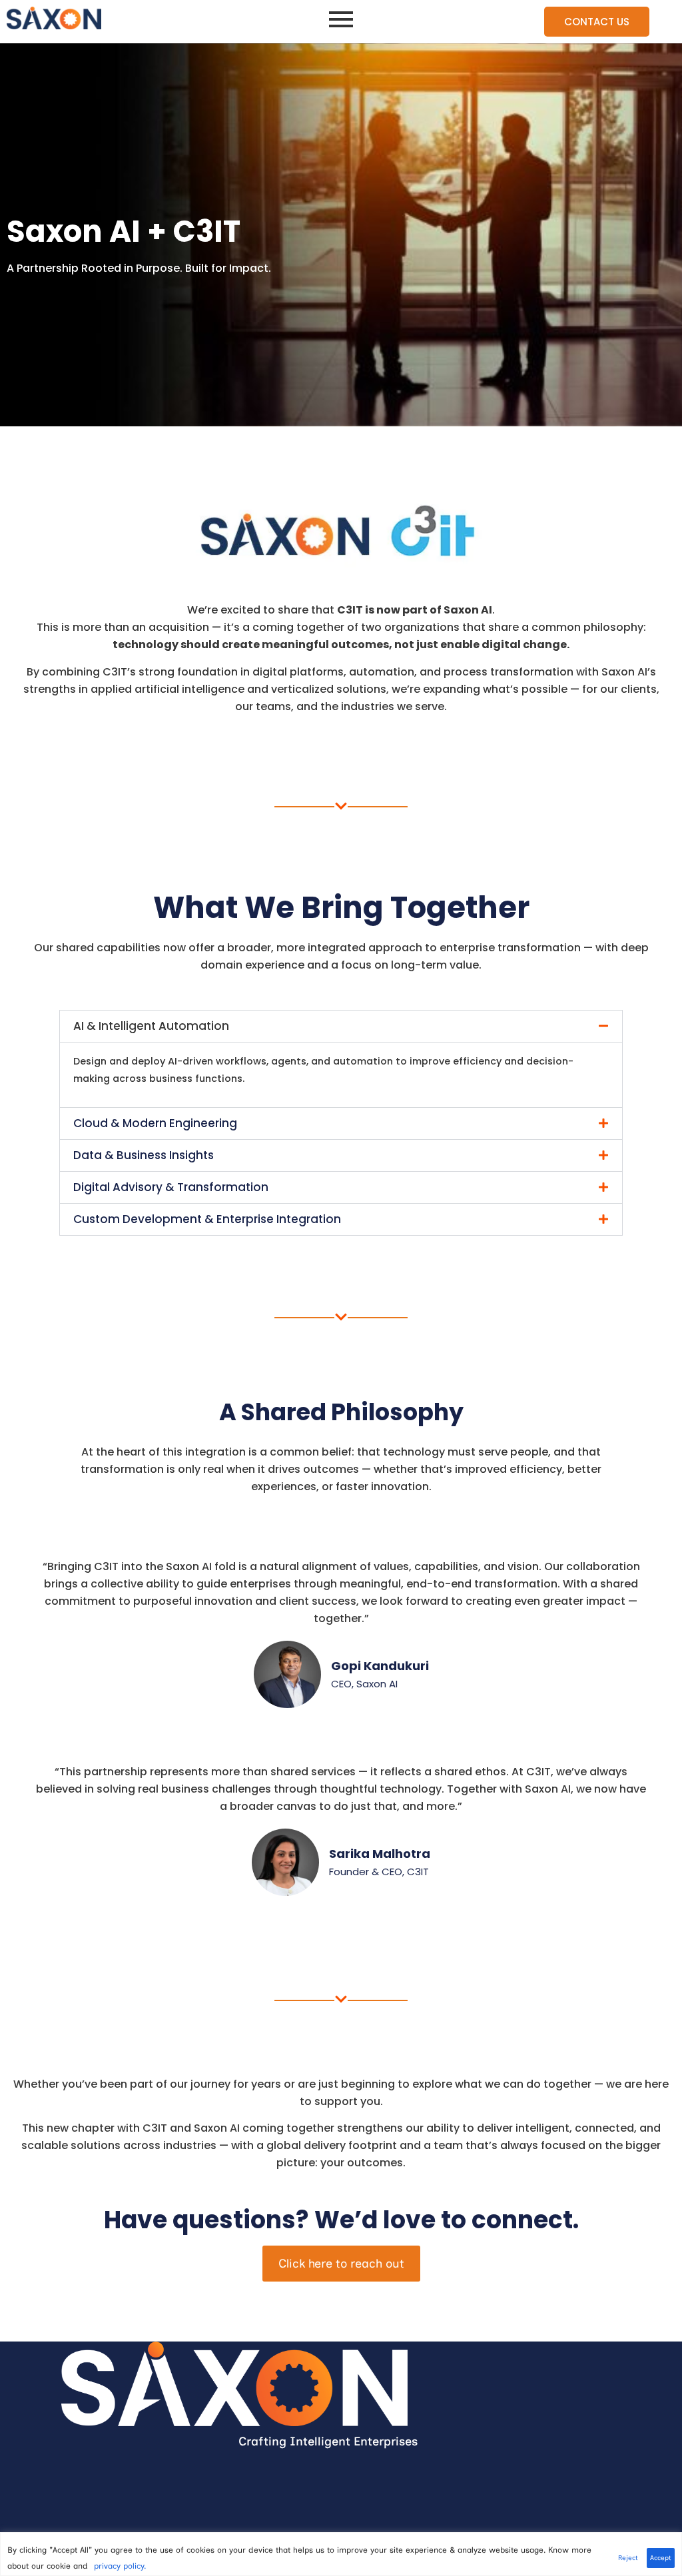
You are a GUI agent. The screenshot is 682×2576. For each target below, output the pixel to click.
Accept (661, 2558)
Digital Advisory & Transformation (171, 1187)
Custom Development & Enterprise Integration (207, 1219)
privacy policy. (120, 2566)
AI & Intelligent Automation (151, 1026)
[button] (341, 1026)
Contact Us (597, 22)
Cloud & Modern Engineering (155, 1123)
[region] (341, 2554)
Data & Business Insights (144, 1155)
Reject (628, 2558)
